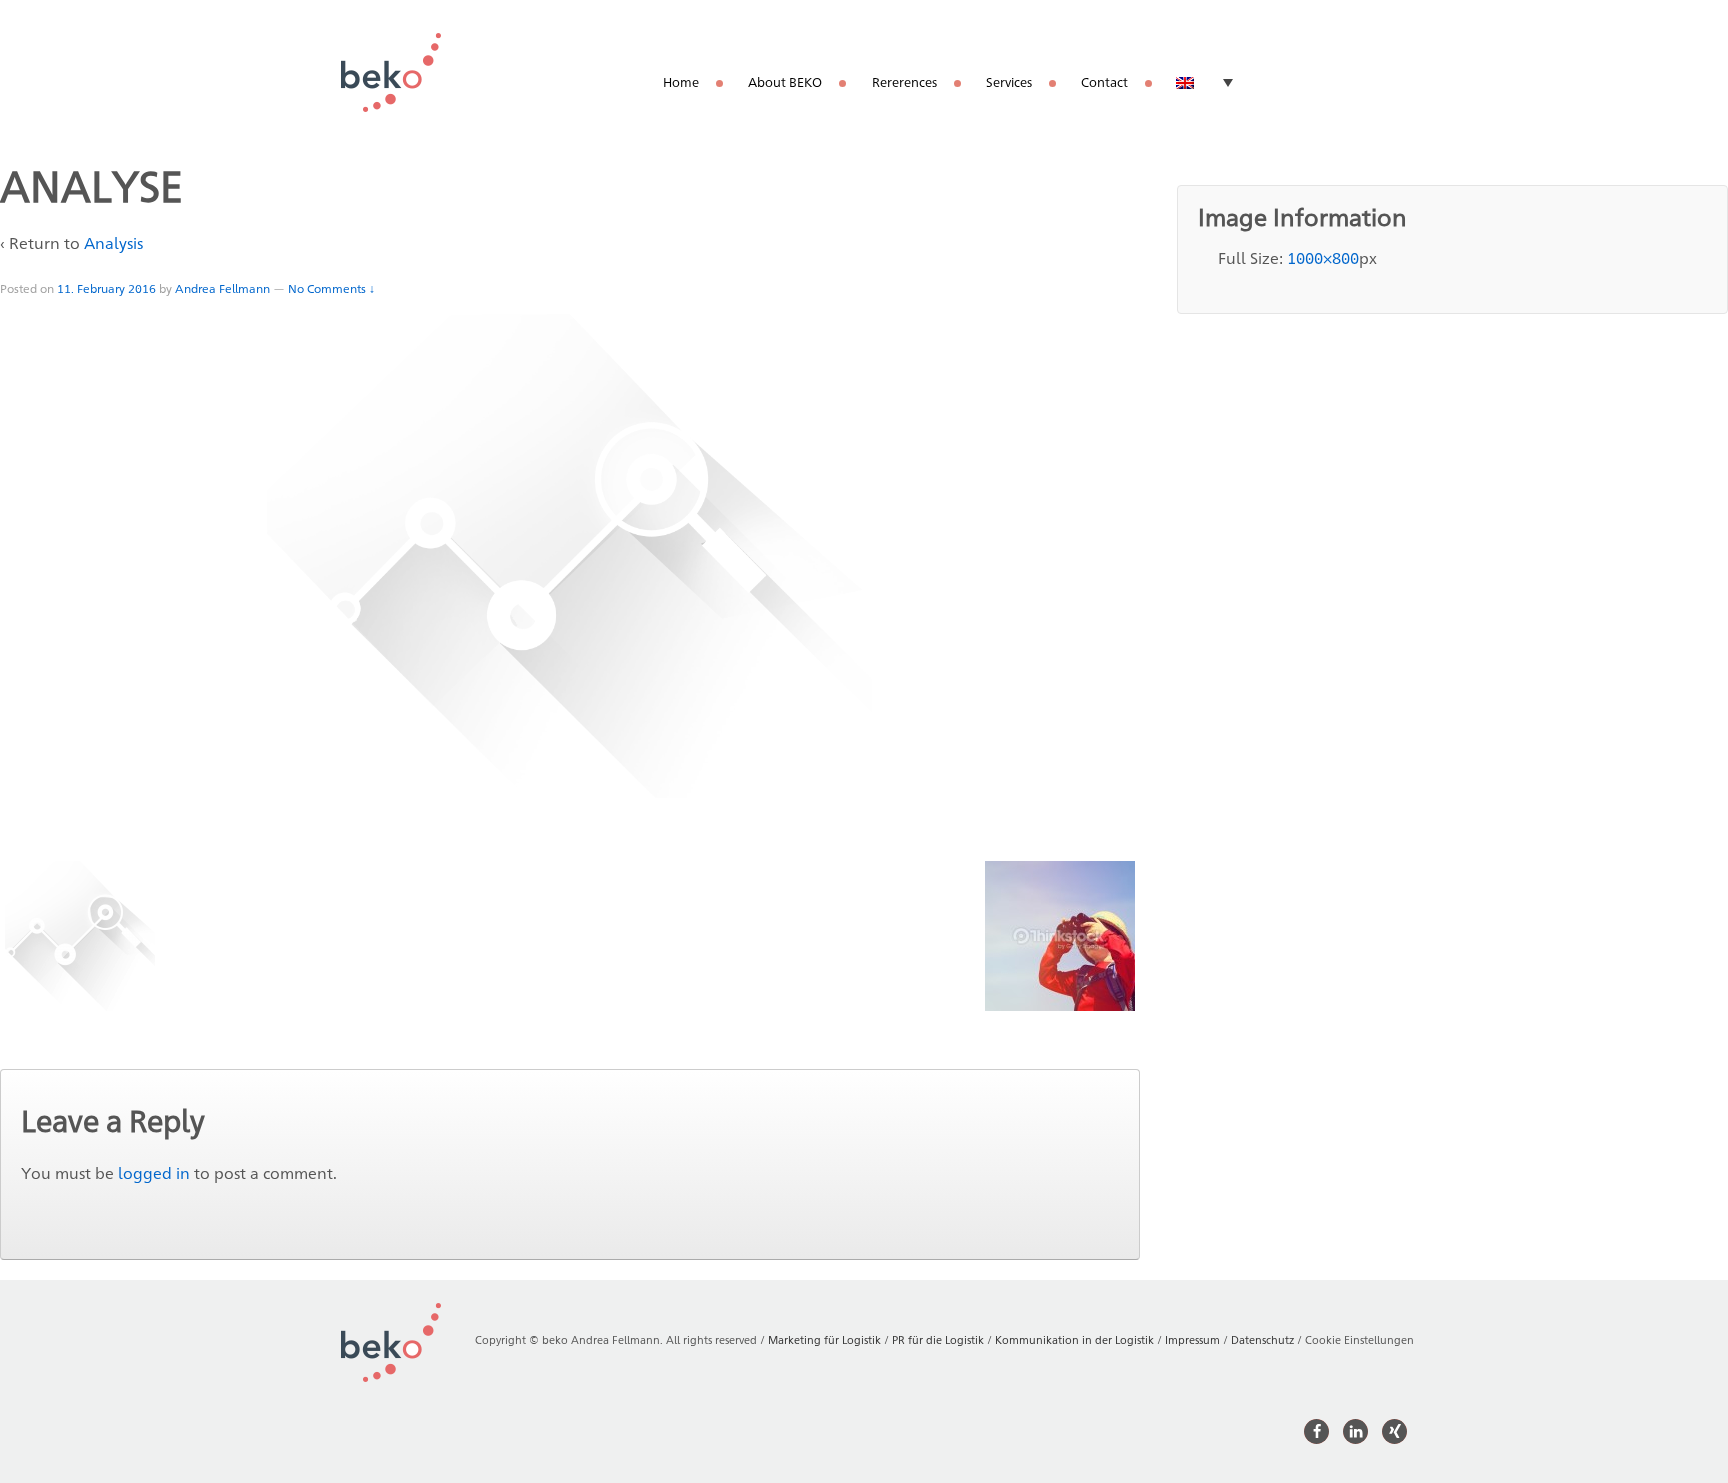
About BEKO (785, 82)
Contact (1104, 82)
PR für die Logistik (938, 1339)
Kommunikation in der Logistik (1074, 1339)
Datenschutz (1262, 1339)
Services (1009, 82)
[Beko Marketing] (391, 71)
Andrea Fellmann (222, 289)
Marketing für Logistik (824, 1339)
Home (681, 82)
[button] (1316, 1431)
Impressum (1192, 1339)
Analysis (113, 243)
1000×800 (1323, 258)
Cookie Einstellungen (1359, 1339)
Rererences (904, 82)
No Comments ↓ (331, 289)
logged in (154, 1173)
